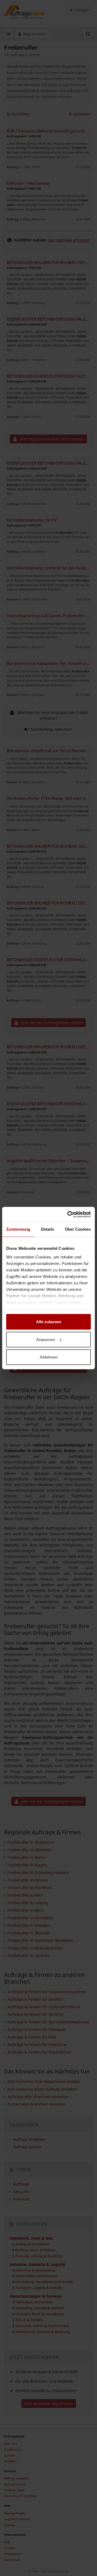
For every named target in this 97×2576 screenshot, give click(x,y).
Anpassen (46, 1339)
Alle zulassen (49, 1322)
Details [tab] (48, 1229)
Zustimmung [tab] (18, 1229)
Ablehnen (49, 1357)
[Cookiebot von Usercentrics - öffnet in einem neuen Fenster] (68, 1214)
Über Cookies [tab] (78, 1229)
